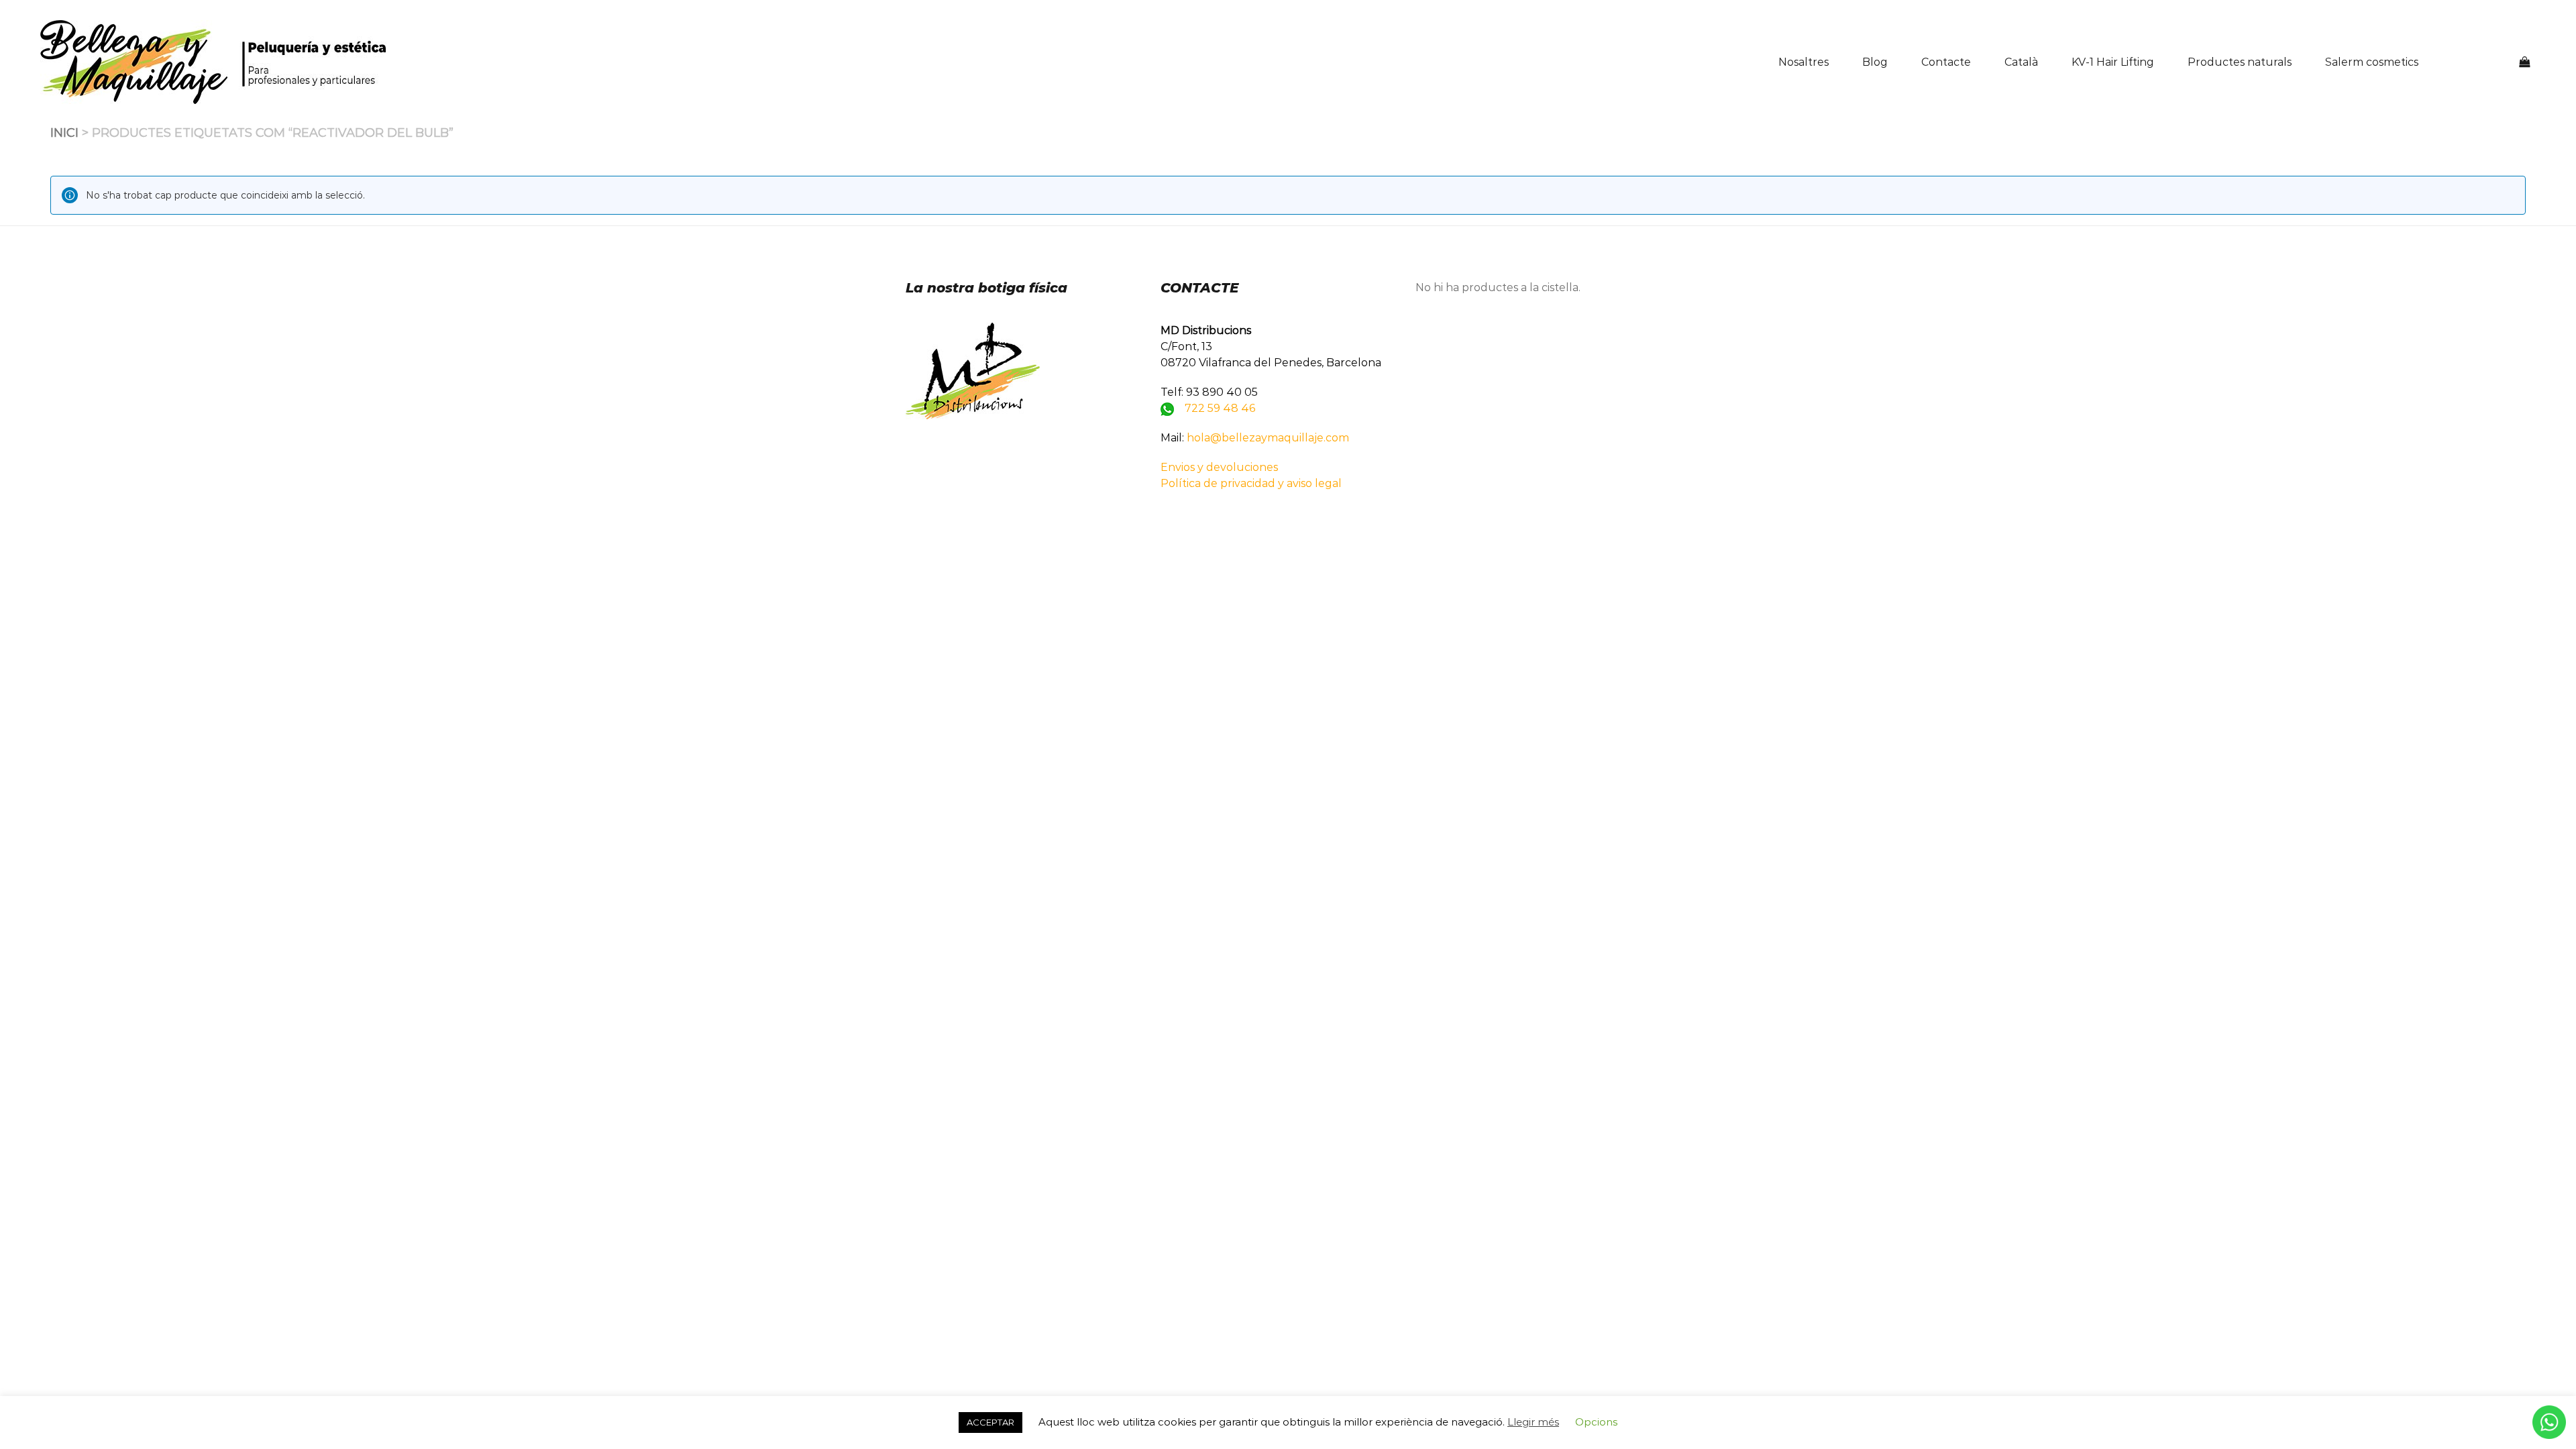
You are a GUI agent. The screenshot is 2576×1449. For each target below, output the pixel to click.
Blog (1875, 62)
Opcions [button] (1596, 1422)
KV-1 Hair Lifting (2113, 62)
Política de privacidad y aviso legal (1251, 483)
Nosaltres (1804, 62)
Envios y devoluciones (1219, 467)
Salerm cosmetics (2372, 62)
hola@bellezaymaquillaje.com (1268, 438)
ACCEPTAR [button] (990, 1422)
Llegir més (1533, 1422)
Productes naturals (2240, 62)
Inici (64, 133)
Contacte (1946, 62)
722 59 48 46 (1220, 408)
